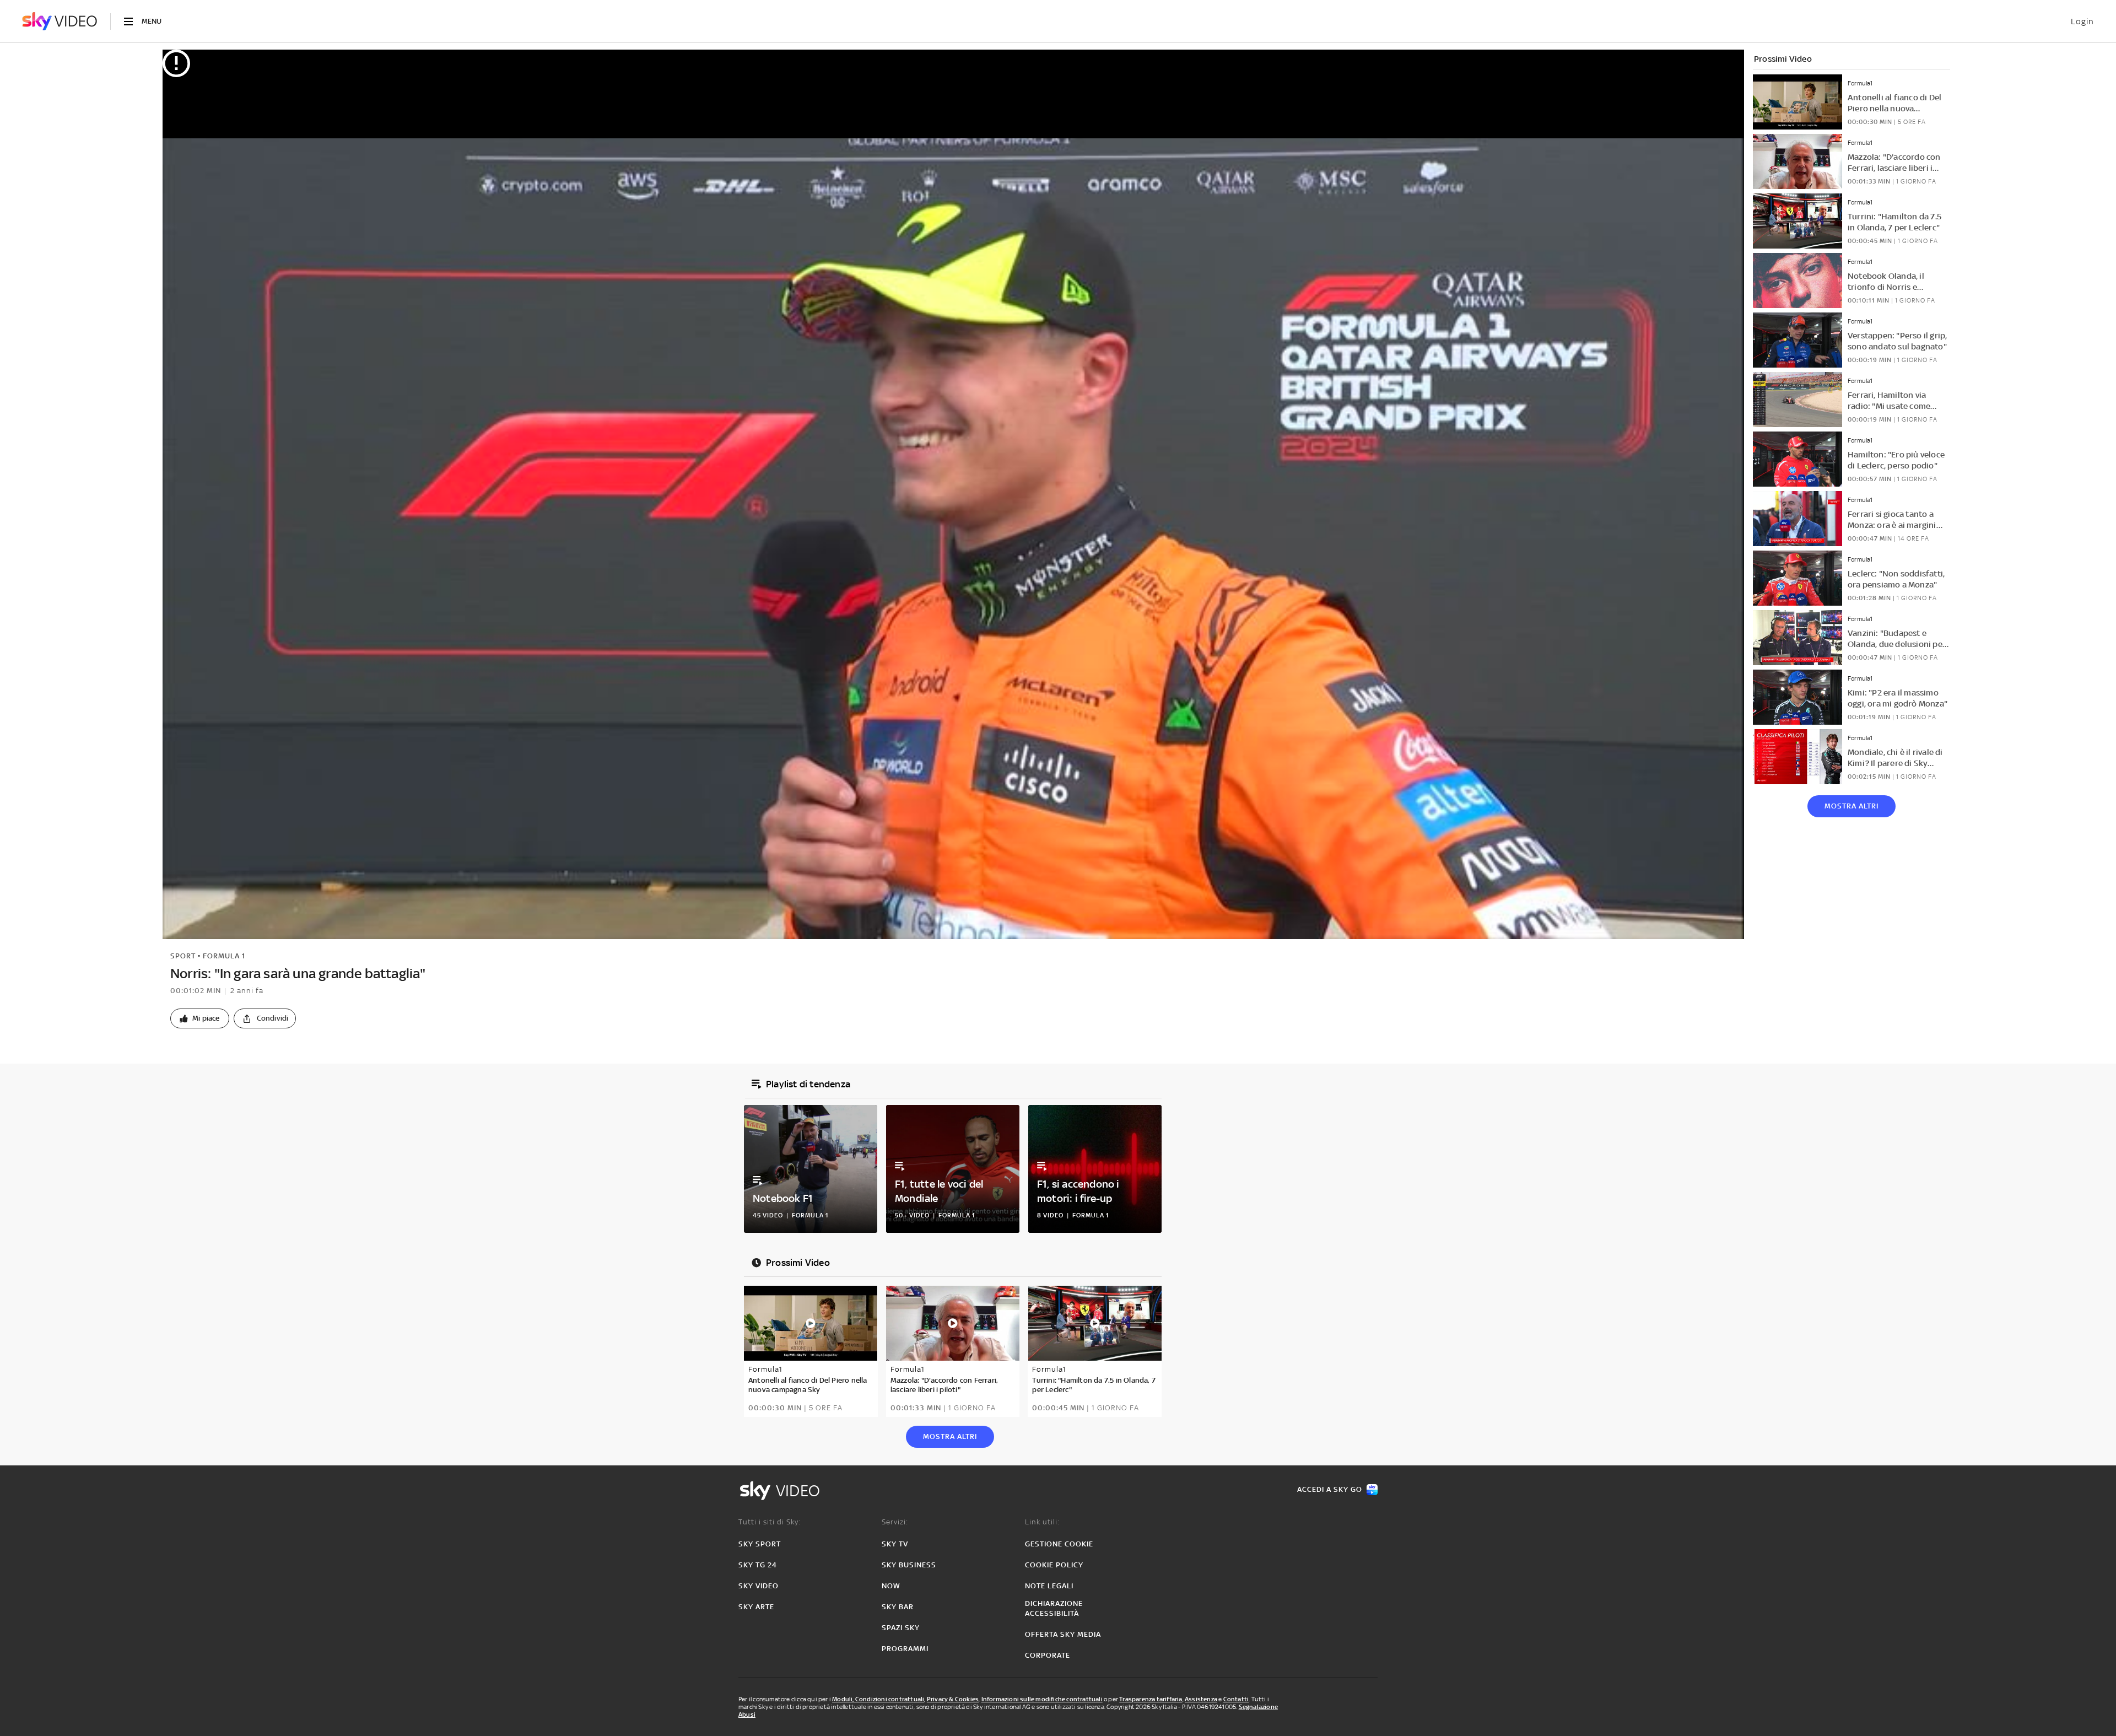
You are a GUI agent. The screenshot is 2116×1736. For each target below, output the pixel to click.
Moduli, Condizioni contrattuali (878, 1699)
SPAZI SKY (901, 1628)
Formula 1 (224, 956)
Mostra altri (1851, 806)
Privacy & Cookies (953, 1699)
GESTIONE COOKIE (1059, 1544)
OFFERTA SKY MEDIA (1063, 1634)
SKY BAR (898, 1607)
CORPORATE (1048, 1655)
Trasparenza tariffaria (1151, 1699)
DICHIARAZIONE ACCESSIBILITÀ (1054, 1608)
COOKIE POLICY (1054, 1565)
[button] (200, 1018)
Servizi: (895, 1522)
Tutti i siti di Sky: (770, 1522)
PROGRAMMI (905, 1649)
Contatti (1236, 1699)
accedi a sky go (1330, 1489)
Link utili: (1042, 1522)
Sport (183, 956)
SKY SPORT (760, 1544)
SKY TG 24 (758, 1565)
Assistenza (1201, 1699)
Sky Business (909, 1565)
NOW (891, 1586)
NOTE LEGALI (1049, 1586)
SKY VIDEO (759, 1586)
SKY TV (895, 1544)
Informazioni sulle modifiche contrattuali (1042, 1699)
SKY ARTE (756, 1607)
